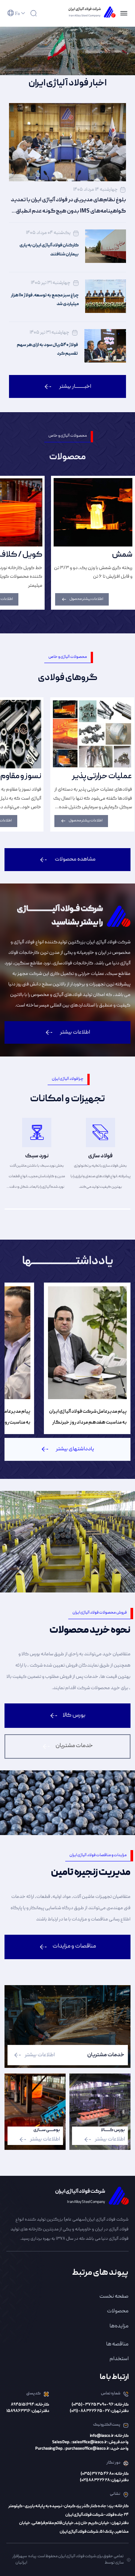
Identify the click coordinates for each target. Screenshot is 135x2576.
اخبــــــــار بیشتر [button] (75, 387)
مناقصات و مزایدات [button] (74, 1946)
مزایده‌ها (119, 2326)
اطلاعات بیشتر (40, 2055)
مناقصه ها (117, 2344)
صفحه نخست (114, 2297)
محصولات (118, 2311)
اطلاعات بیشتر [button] (75, 1032)
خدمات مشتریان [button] (74, 1746)
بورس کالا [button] (74, 1715)
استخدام (119, 2359)
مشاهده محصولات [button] (75, 859)
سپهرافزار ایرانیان (20, 2560)
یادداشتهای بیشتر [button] (75, 1449)
